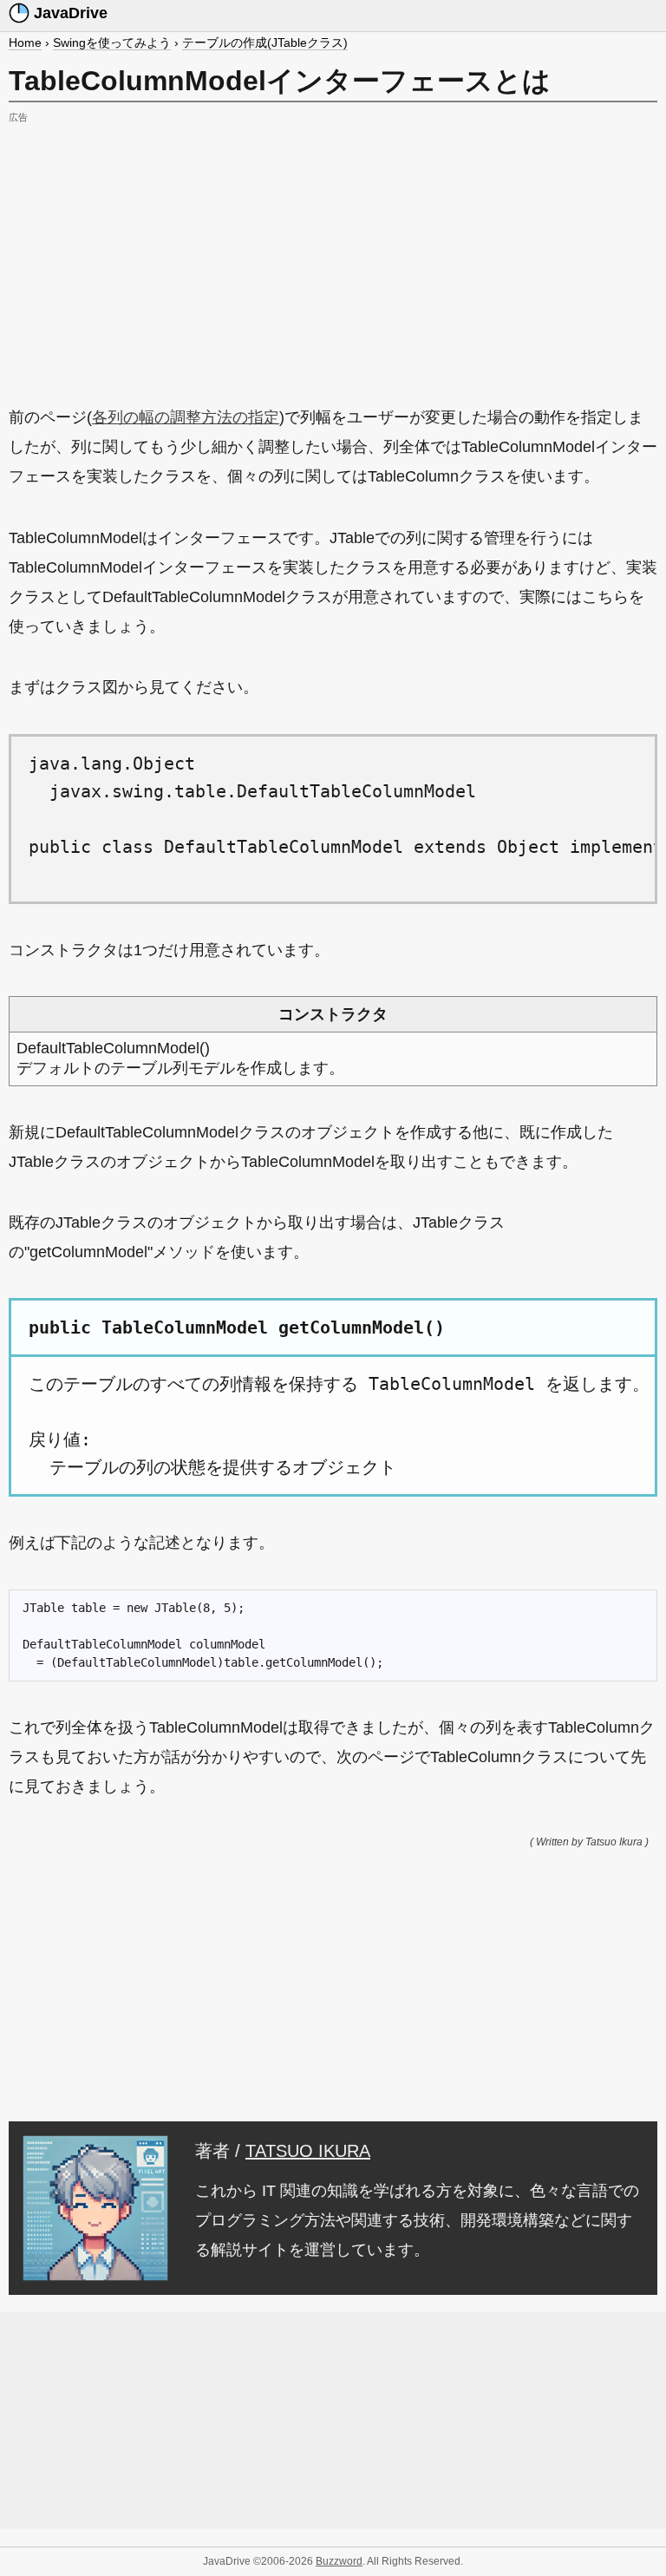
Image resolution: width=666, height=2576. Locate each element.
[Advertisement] (333, 250)
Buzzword (339, 2561)
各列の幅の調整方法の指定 (186, 417)
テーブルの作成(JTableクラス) (265, 43)
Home (25, 43)
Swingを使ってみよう (112, 43)
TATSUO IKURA (308, 2151)
